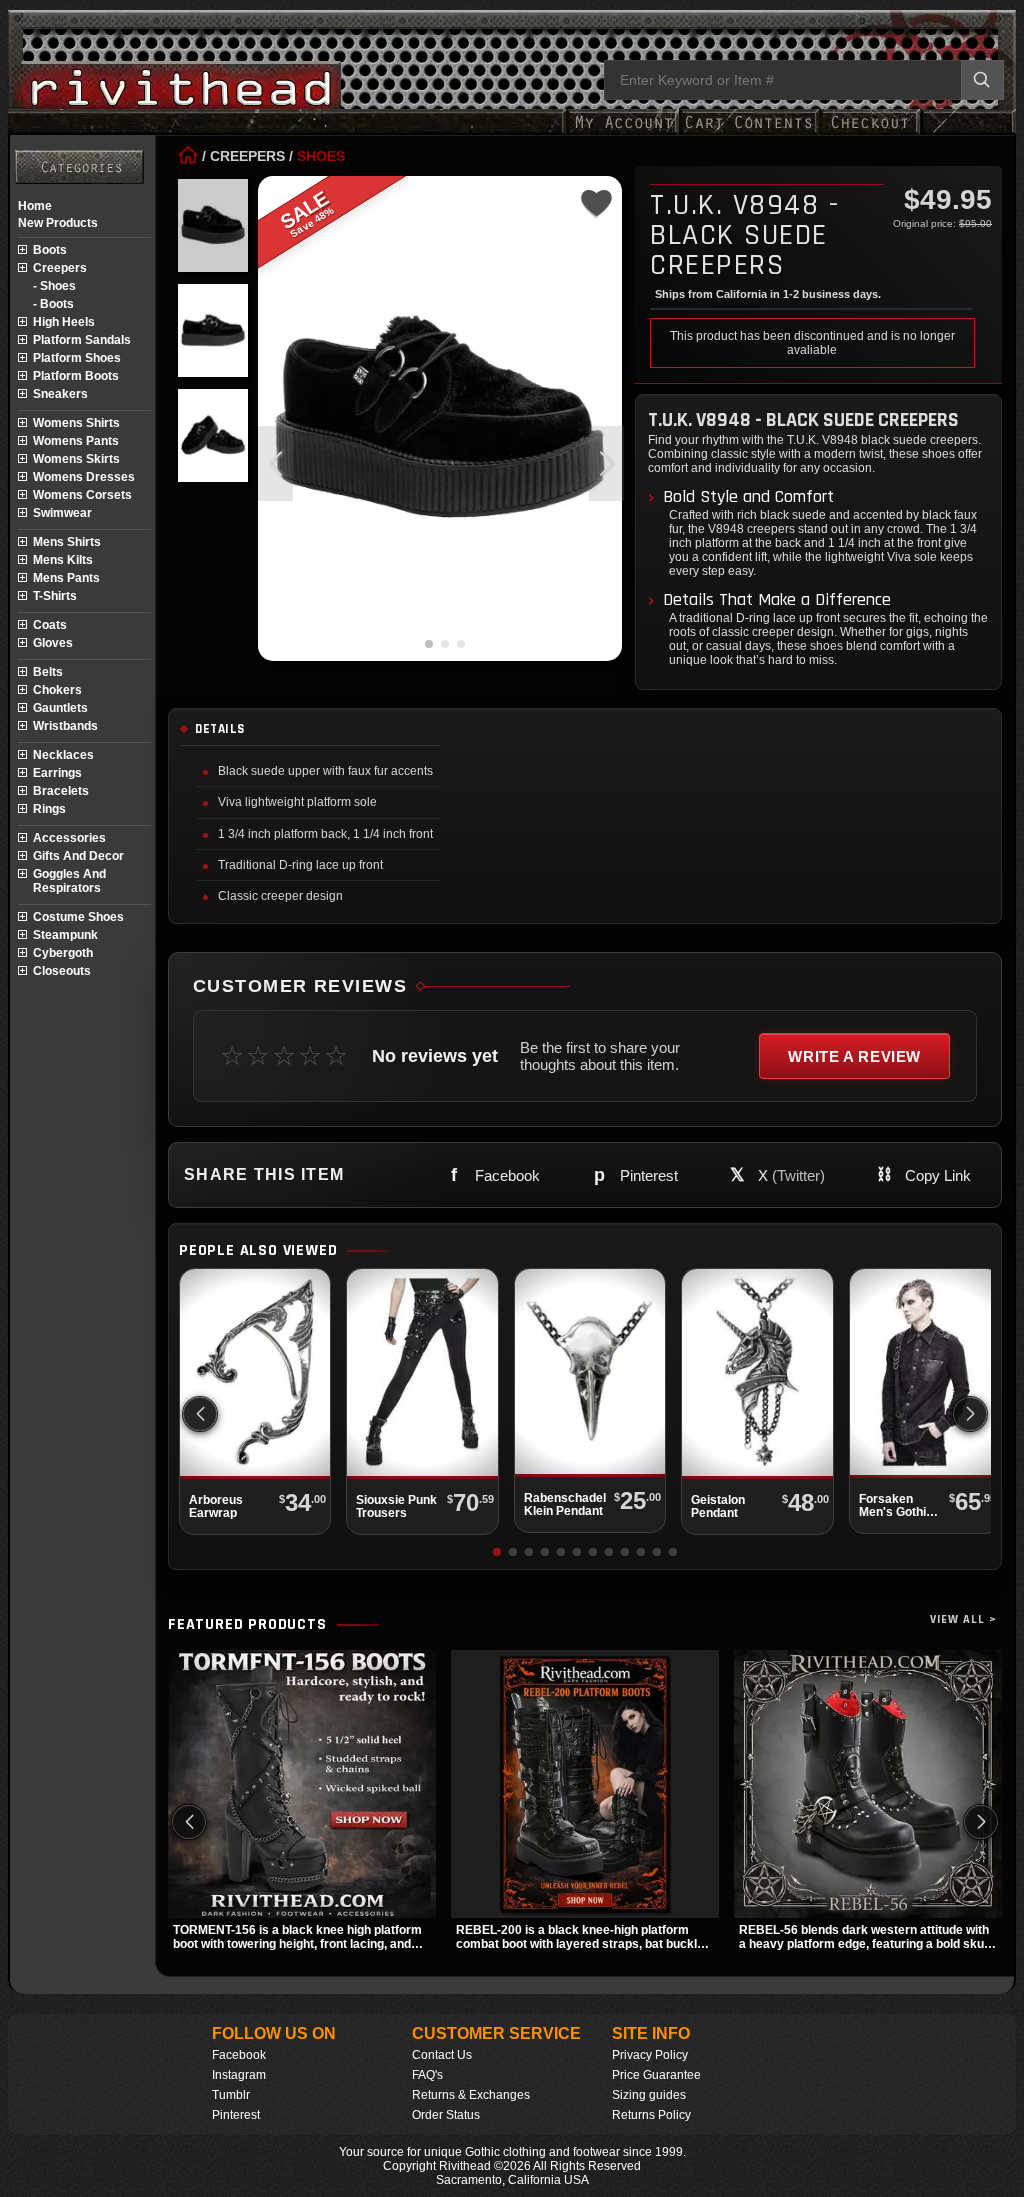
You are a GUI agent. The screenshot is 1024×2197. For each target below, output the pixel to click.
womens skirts (76, 459)
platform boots (76, 376)
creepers (60, 268)
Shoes (321, 156)
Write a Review (854, 1056)
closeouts (62, 971)
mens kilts (63, 560)
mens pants (66, 578)
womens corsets (82, 495)
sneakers (60, 394)
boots (50, 250)
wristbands (65, 726)
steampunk (65, 935)
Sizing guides (649, 2095)
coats (50, 625)
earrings (57, 773)
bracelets (61, 791)
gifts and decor (78, 856)
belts (48, 672)
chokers (57, 690)
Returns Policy (651, 2115)
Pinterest (236, 2115)
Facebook (239, 2055)
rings (49, 809)
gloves (53, 643)
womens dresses (84, 477)
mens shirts (67, 542)
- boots (53, 304)
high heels (64, 322)
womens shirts (76, 423)
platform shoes (77, 358)
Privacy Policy (650, 2055)
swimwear (62, 513)
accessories (69, 838)
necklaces (63, 755)
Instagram (239, 2075)
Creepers (247, 156)
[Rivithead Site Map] (79, 167)
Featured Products (247, 1625)
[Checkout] (869, 132)
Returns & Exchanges (471, 2095)
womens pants (76, 441)
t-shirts (55, 596)
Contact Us (442, 2055)
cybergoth (63, 953)
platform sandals (82, 340)
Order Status (446, 2115)
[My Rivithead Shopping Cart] (749, 132)
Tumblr (231, 2095)
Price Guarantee (656, 2075)
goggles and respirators (69, 881)
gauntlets (60, 708)
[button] (606, 463)
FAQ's (427, 2075)
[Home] (188, 156)
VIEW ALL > (963, 1619)
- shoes (54, 286)
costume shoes (78, 917)
